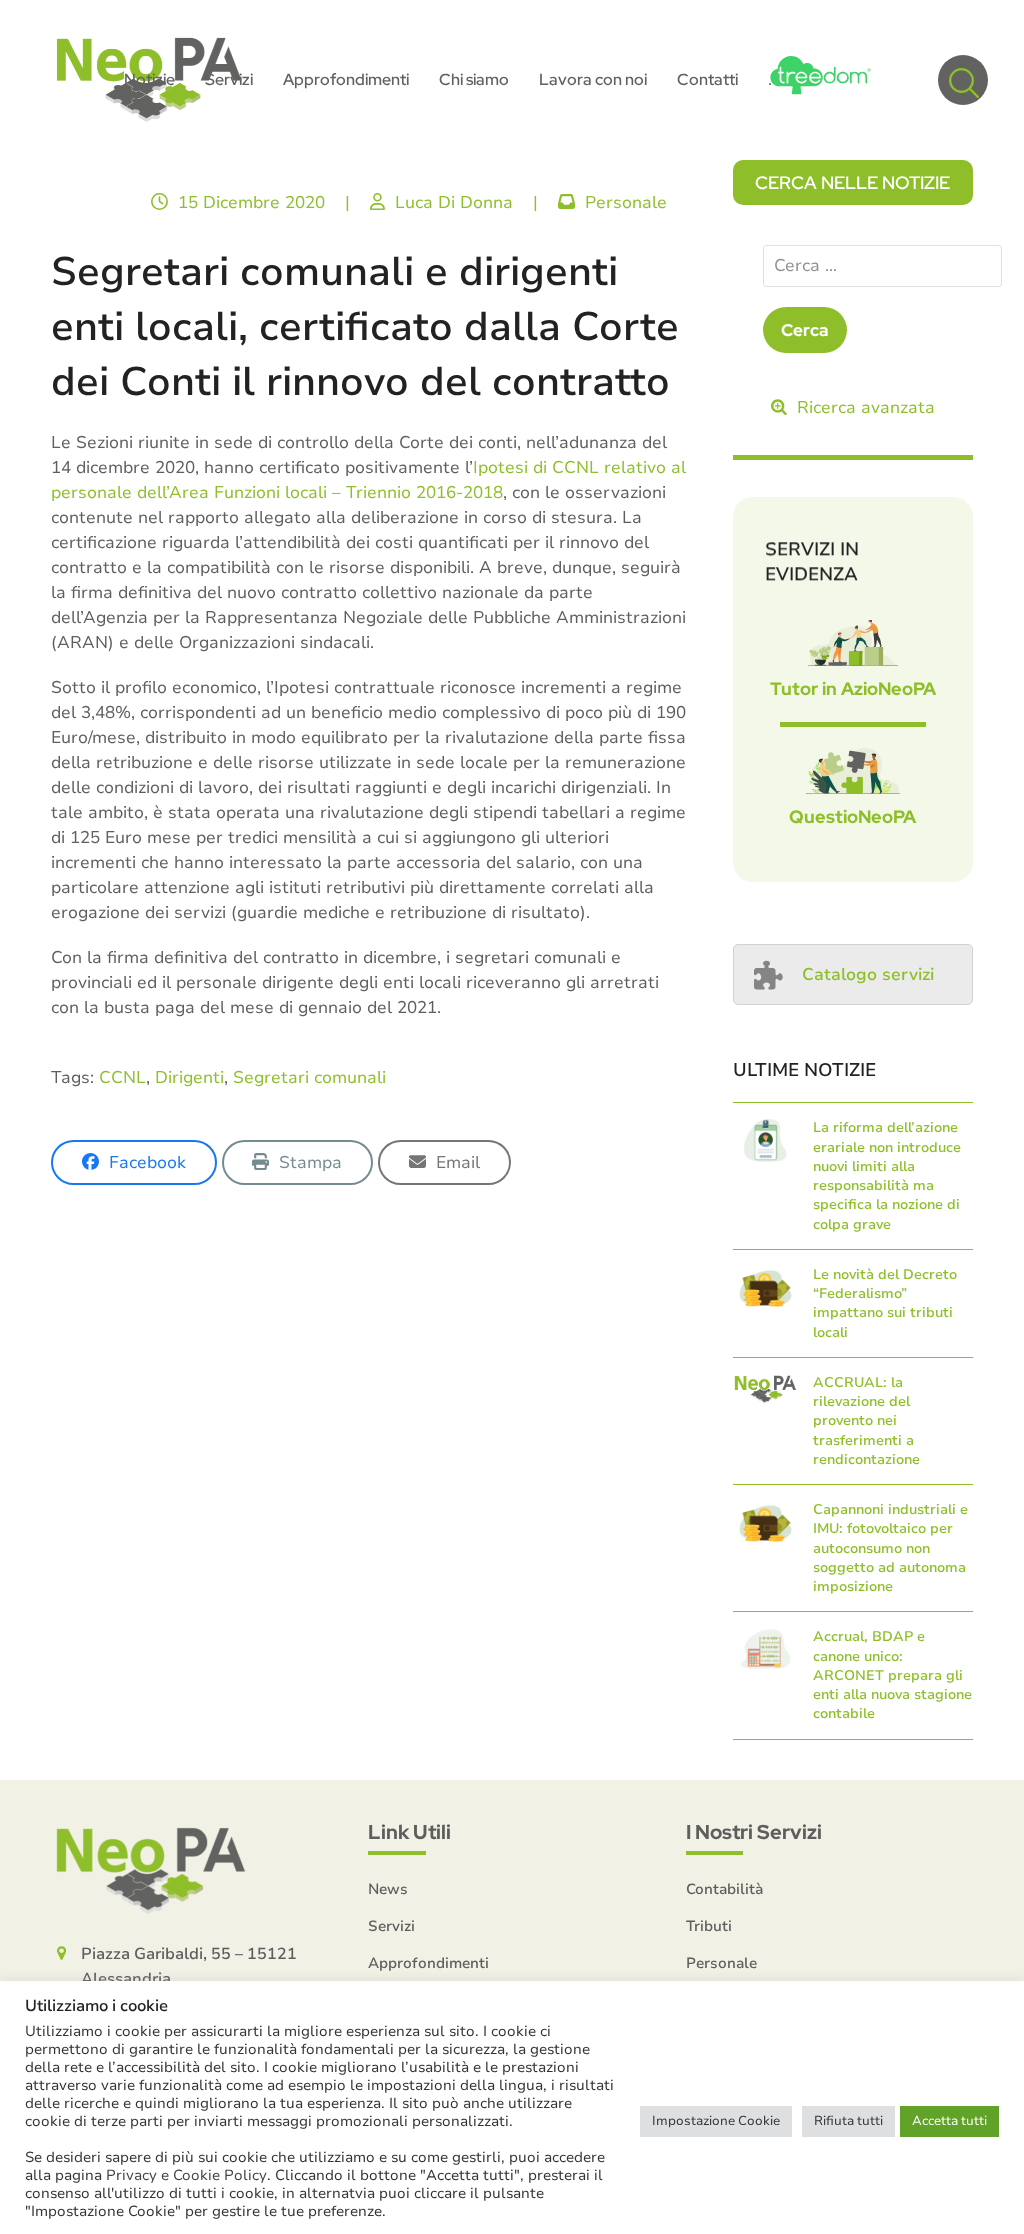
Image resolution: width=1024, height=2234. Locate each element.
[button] (963, 80)
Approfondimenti (428, 1963)
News (388, 1889)
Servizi (391, 1926)
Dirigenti (189, 1077)
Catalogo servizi (868, 974)
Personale (626, 202)
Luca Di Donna (454, 202)
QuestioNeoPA (852, 816)
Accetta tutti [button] (949, 2121)
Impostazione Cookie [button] (716, 2121)
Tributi (709, 1926)
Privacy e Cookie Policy (186, 2175)
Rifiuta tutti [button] (848, 2121)
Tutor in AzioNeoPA (853, 688)
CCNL (122, 1077)
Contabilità (724, 1889)
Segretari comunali (309, 1077)
